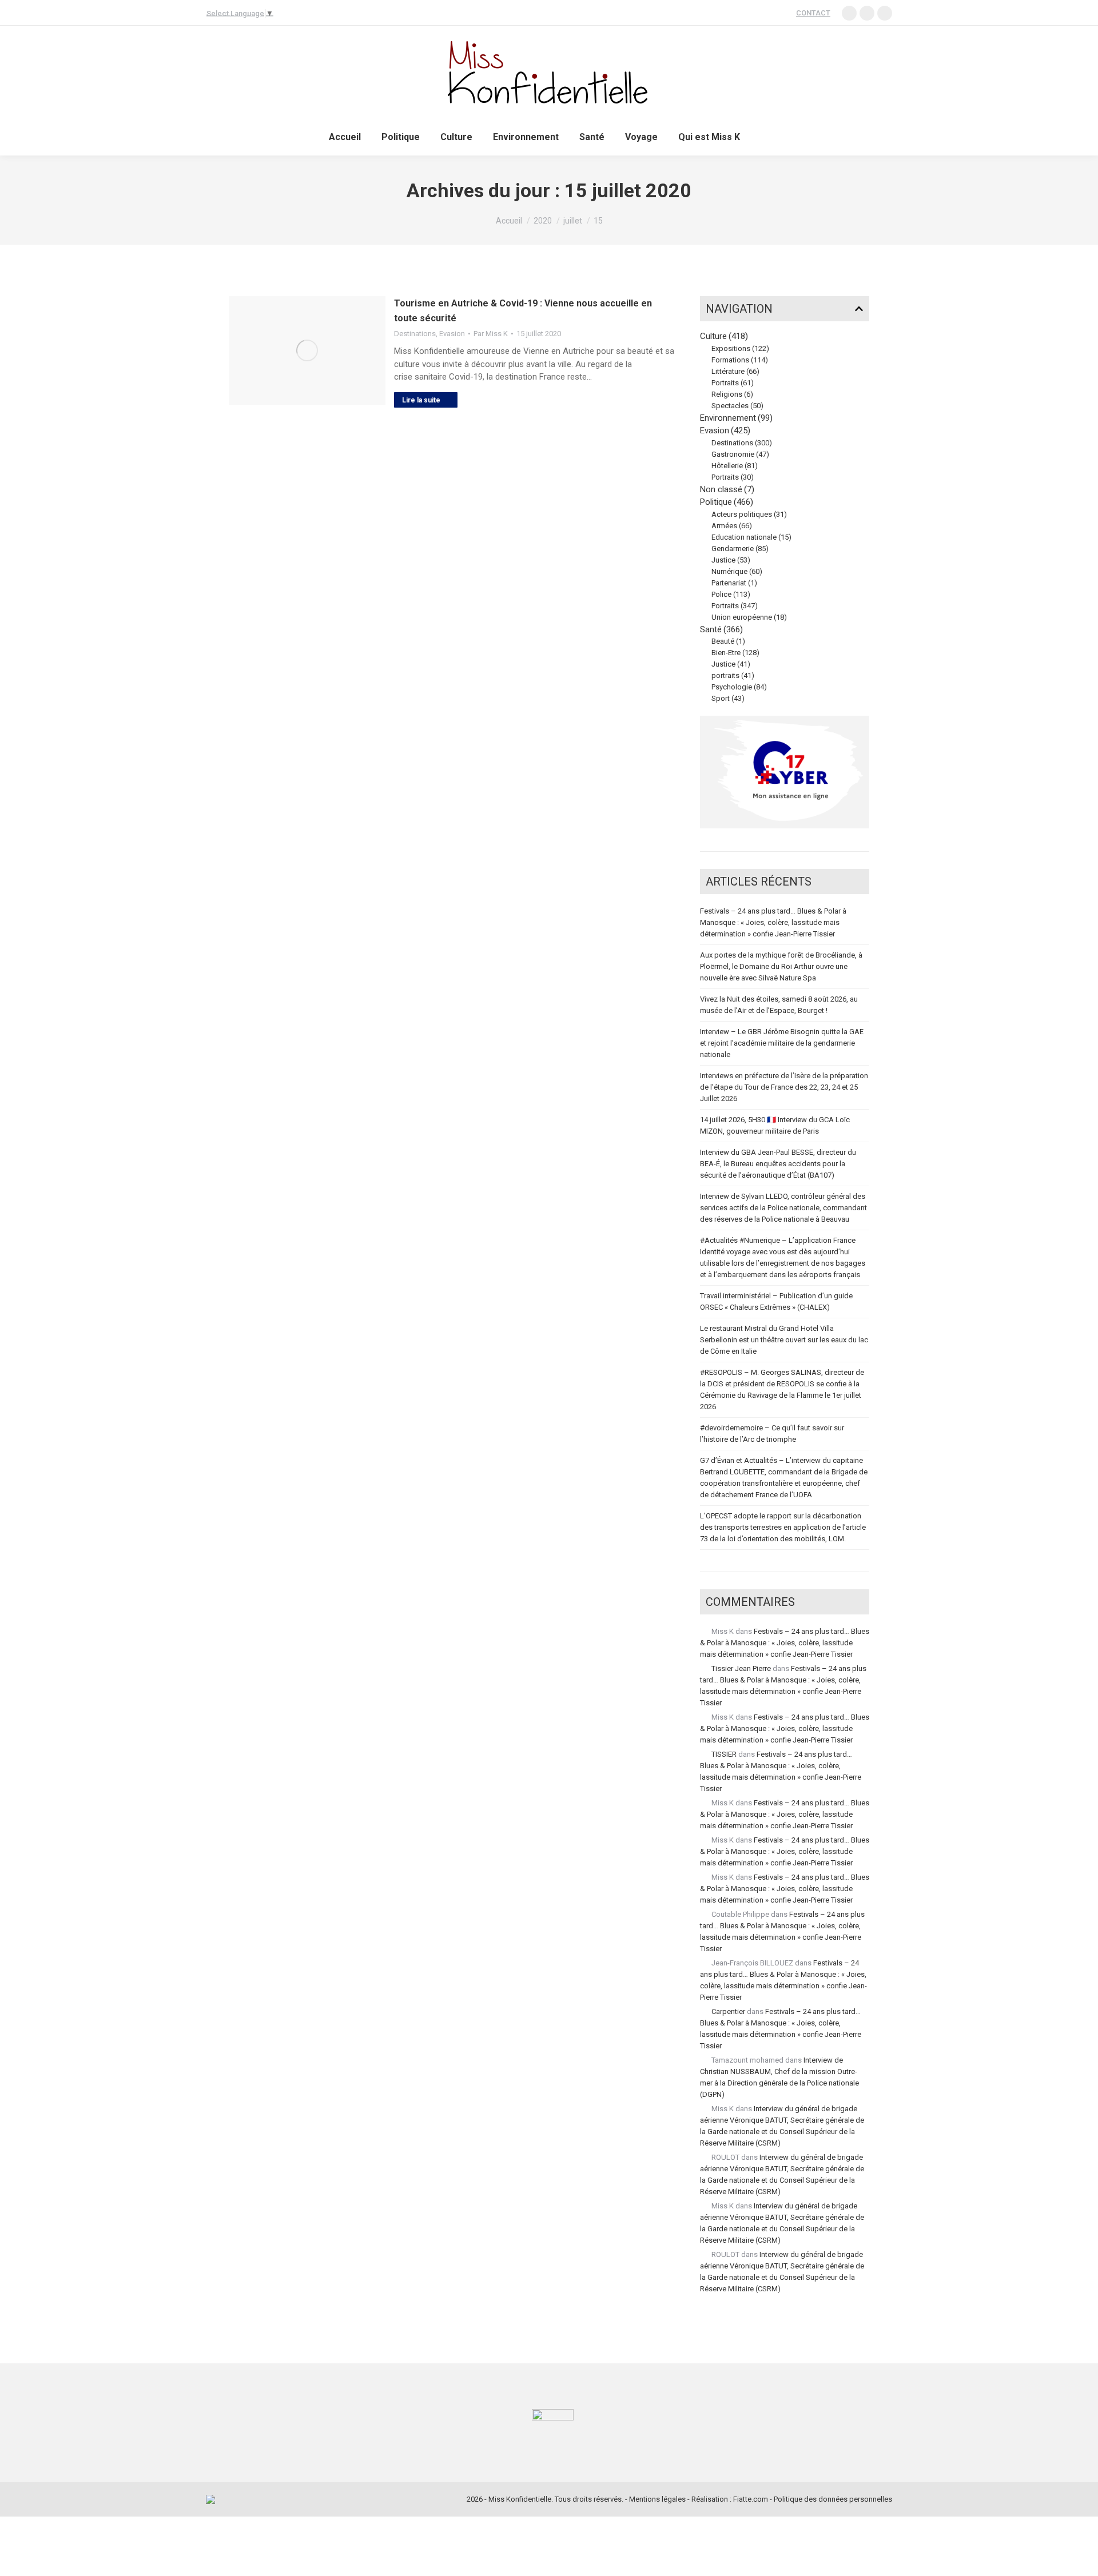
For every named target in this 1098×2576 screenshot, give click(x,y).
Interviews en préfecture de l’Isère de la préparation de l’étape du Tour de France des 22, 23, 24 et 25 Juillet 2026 (784, 1087)
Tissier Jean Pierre (741, 1668)
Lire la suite (421, 400)
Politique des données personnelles (833, 2499)
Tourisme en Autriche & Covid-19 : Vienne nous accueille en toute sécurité (523, 311)
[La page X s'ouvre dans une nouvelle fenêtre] (885, 13)
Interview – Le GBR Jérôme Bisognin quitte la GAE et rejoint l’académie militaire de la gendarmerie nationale (782, 1043)
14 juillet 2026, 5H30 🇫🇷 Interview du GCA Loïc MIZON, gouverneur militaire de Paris (775, 1125)
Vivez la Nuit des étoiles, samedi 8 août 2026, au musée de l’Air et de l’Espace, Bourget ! (779, 1005)
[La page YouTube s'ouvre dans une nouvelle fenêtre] (867, 13)
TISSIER (724, 1754)
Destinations (415, 334)
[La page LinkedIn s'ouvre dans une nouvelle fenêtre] (849, 13)
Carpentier (728, 2011)
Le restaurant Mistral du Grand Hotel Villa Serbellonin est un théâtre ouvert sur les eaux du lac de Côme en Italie (784, 1340)
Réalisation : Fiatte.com (730, 2499)
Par (491, 334)
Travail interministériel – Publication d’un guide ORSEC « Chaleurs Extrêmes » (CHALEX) (776, 1301)
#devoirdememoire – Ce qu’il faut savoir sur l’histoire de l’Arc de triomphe (772, 1433)
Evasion (452, 334)
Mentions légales (657, 2499)
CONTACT (813, 13)
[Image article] (307, 350)
